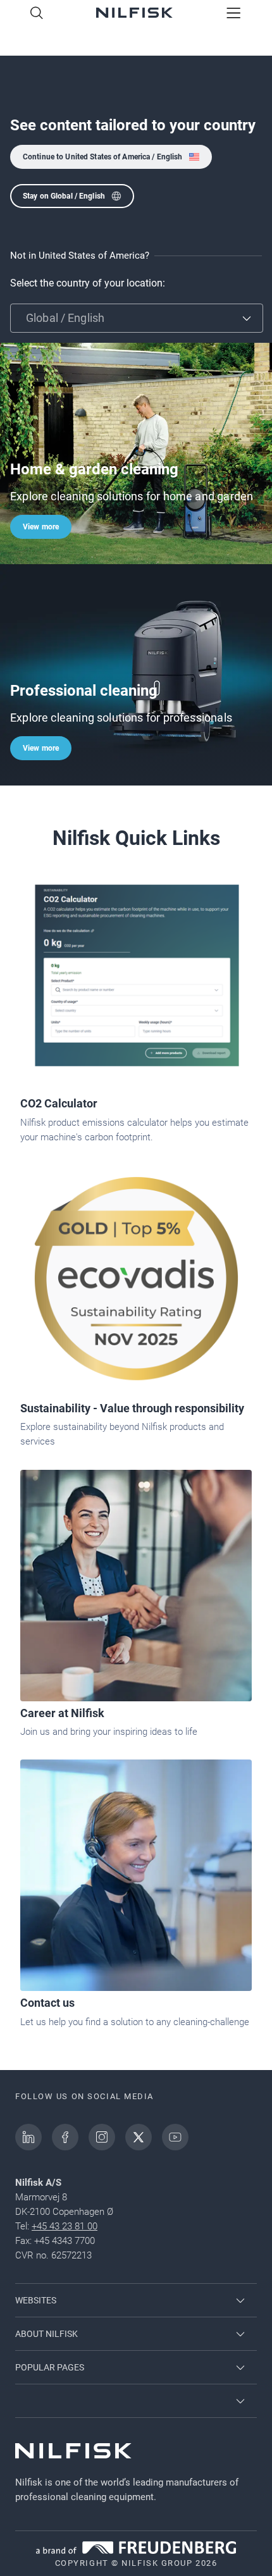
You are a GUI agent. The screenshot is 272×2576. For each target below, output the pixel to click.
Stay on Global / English (64, 196)
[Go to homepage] (134, 14)
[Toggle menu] (234, 14)
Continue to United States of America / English (103, 157)
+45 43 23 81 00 (65, 2226)
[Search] (37, 14)
